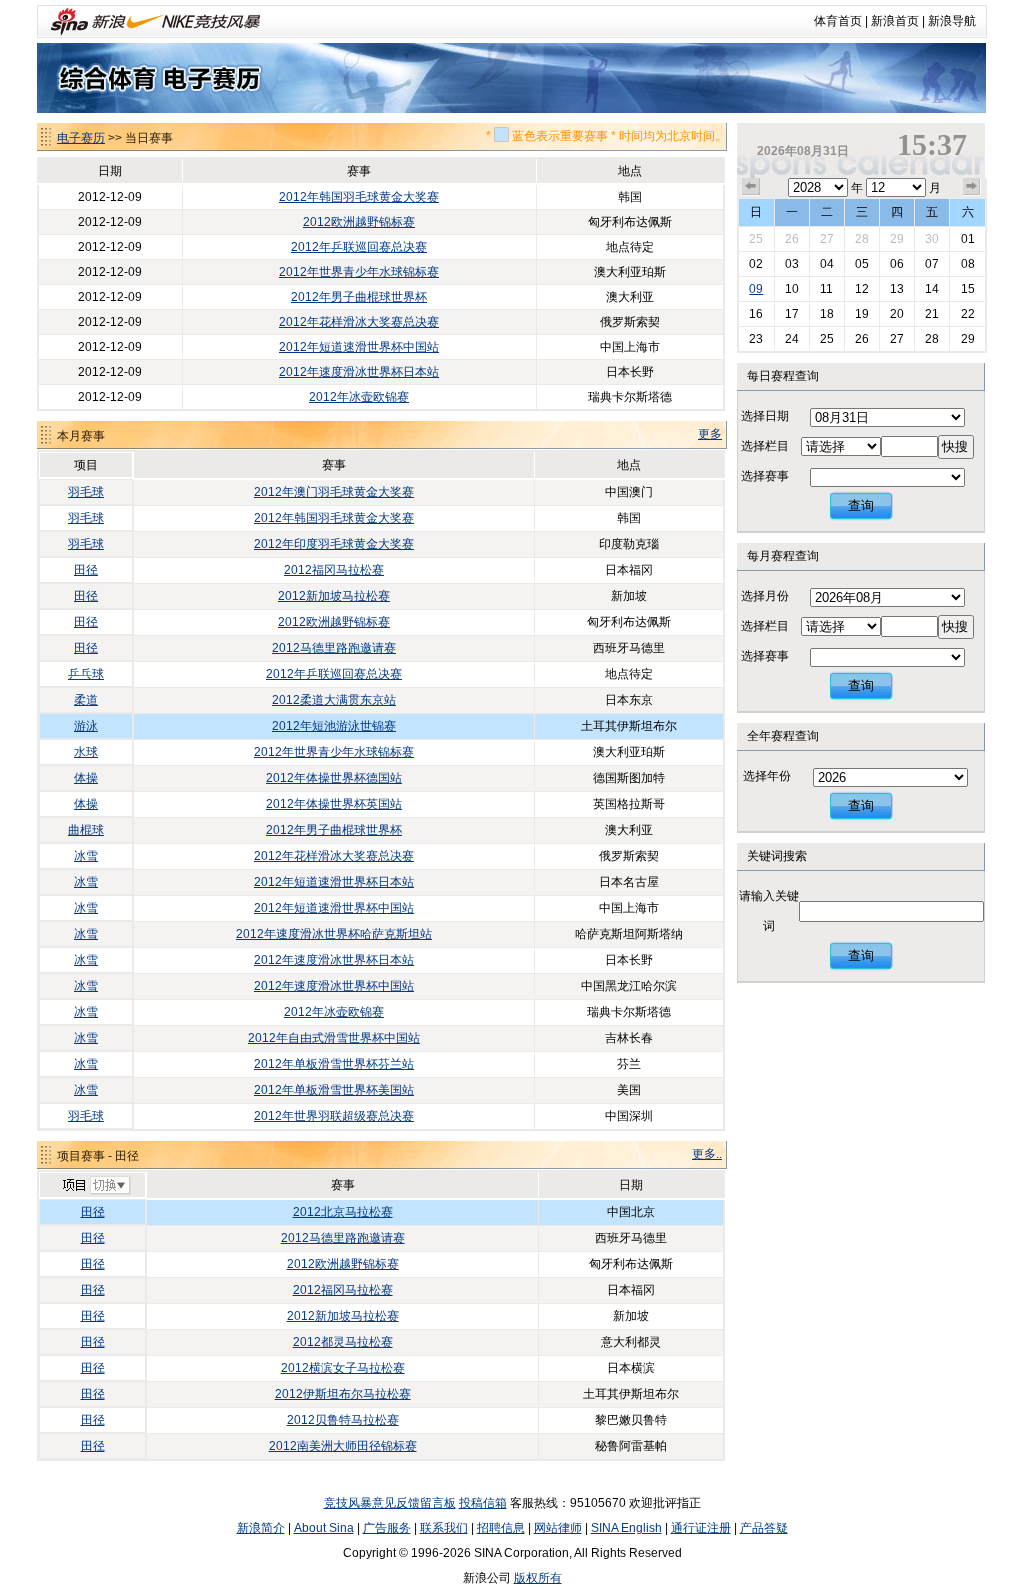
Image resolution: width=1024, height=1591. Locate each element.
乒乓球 (86, 674)
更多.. (707, 1154)
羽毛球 (86, 492)
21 (932, 314)
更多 (710, 434)
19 (862, 314)
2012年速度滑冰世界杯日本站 (359, 372)
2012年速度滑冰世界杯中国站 (334, 986)
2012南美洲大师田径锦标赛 (343, 1446)
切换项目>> (95, 1186)
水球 (86, 752)
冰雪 (86, 856)
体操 (86, 778)
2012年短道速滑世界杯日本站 (334, 882)
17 (792, 314)
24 (792, 339)
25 (756, 239)
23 (756, 339)
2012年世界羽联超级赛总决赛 (334, 1116)
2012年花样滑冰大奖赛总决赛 (359, 322)
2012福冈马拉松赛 (334, 570)
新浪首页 (895, 21)
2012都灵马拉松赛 (343, 1342)
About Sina (324, 1528)
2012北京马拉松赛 (343, 1212)
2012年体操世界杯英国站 (334, 804)
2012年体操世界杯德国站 (334, 778)
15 (968, 289)
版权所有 (538, 1578)
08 (968, 264)
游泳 (86, 726)
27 (827, 239)
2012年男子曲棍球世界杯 (359, 297)
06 (897, 264)
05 (862, 264)
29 (897, 239)
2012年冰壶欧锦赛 (359, 397)
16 (756, 314)
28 (862, 239)
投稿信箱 (483, 1503)
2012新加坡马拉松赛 (334, 596)
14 (932, 289)
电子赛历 (81, 138)
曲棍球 (86, 830)
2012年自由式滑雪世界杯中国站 (334, 1038)
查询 (861, 505)
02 (756, 264)
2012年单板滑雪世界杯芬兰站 (334, 1064)
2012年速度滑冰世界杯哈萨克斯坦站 (334, 934)
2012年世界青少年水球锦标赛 (359, 272)
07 (932, 264)
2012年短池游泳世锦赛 (334, 726)
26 (792, 239)
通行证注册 (701, 1528)
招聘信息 (501, 1528)
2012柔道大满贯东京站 (334, 700)
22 (968, 314)
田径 (86, 570)
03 (792, 264)
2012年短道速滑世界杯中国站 (359, 347)
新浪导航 (952, 21)
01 (968, 239)
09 (756, 289)
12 (862, 289)
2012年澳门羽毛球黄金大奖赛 (334, 492)
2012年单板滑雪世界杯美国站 (334, 1090)
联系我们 (444, 1528)
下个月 (972, 187)
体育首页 (838, 21)
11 (826, 289)
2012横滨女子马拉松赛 (343, 1368)
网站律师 (558, 1528)
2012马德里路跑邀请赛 (334, 648)
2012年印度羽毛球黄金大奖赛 (334, 544)
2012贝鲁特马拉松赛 (343, 1420)
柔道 (86, 700)
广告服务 (387, 1528)
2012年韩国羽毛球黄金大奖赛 (359, 197)
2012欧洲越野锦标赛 (359, 222)
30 (932, 239)
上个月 (751, 187)
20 (897, 314)
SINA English (626, 1528)
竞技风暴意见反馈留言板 (390, 1503)
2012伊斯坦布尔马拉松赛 (343, 1394)
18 (827, 314)
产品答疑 (764, 1528)
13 (897, 289)
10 (792, 289)
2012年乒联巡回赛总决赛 (359, 247)
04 (827, 264)
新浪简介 (261, 1528)
